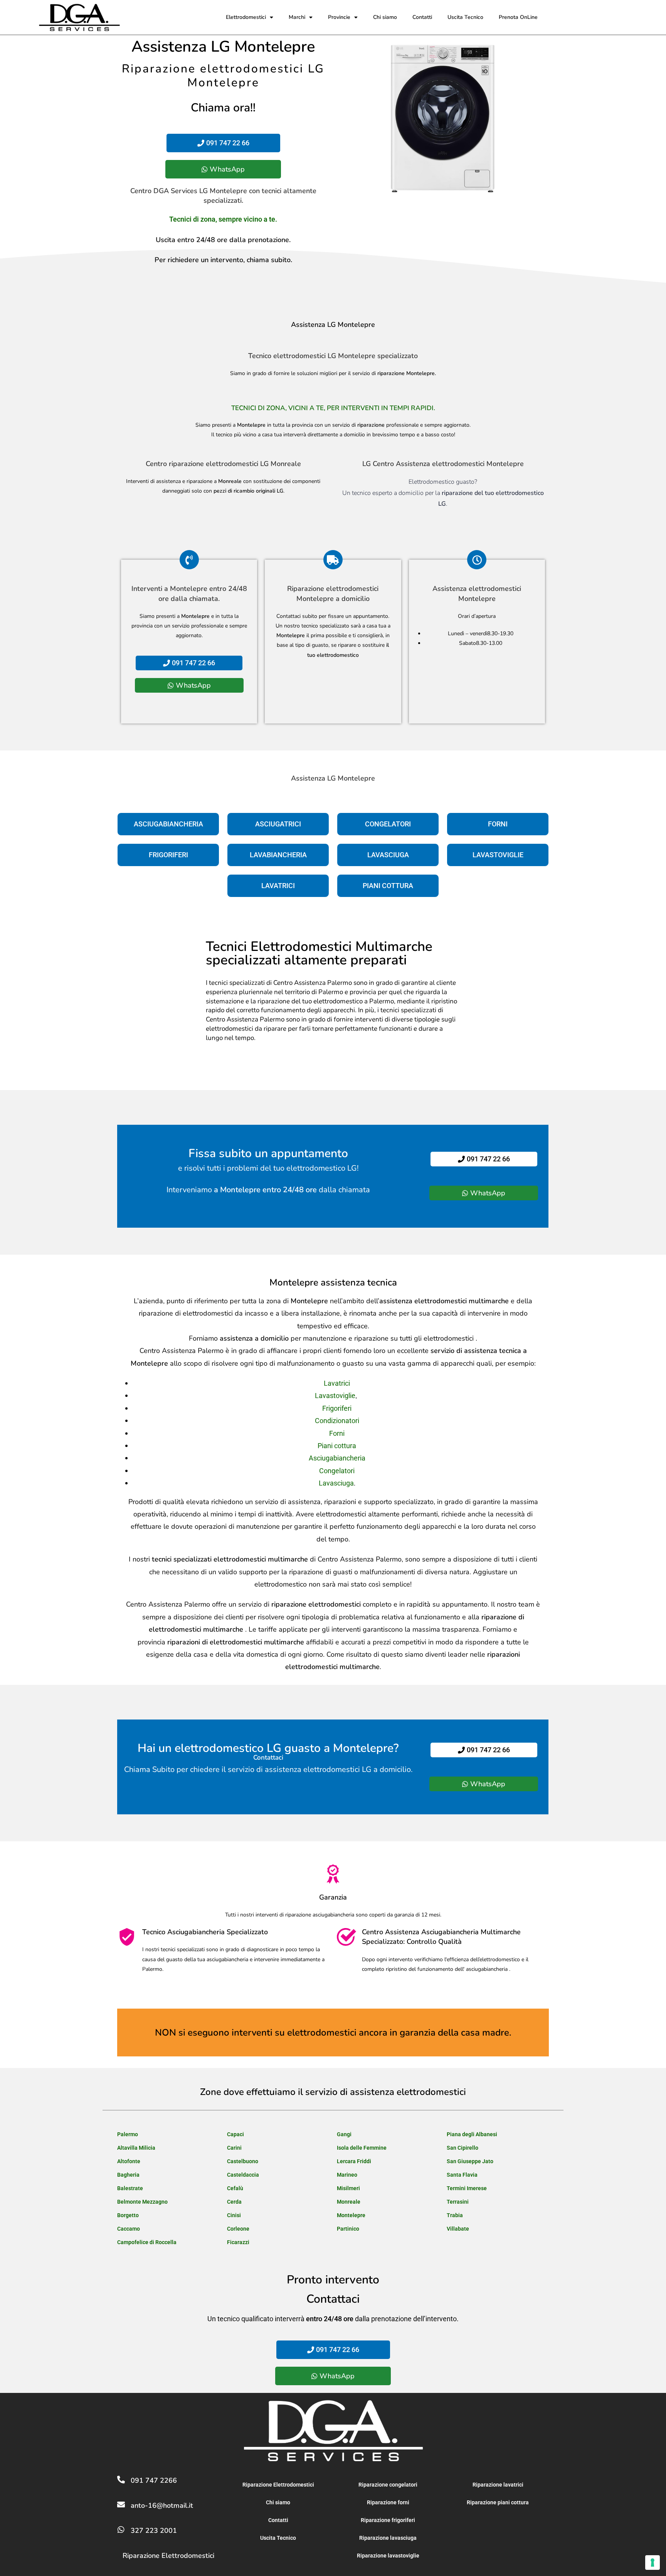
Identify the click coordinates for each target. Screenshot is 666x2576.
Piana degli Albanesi (472, 2134)
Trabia (455, 2215)
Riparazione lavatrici (498, 2485)
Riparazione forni (388, 2502)
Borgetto (128, 2215)
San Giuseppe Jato (470, 2161)
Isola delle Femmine (362, 2148)
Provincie (339, 17)
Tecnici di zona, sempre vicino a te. (223, 219)
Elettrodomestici (246, 17)
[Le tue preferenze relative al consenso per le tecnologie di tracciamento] (653, 2563)
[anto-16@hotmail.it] (121, 2505)
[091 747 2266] (121, 2480)
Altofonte (129, 2161)
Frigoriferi (337, 1408)
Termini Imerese (467, 2188)
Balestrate (130, 2188)
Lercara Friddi (354, 2161)
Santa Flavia (462, 2175)
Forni (337, 1433)
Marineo (347, 2175)
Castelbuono (243, 2161)
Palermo (128, 2134)
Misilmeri (348, 2188)
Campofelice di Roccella (147, 2242)
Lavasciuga (336, 1483)
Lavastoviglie (335, 1396)
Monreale (349, 2202)
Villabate (458, 2229)
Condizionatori (337, 1421)
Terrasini (458, 2202)
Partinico (348, 2229)
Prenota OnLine (518, 17)
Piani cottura (337, 1446)
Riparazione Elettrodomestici (168, 2556)
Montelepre (351, 2215)
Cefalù (235, 2188)
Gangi (344, 2134)
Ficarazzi (238, 2242)
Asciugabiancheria (337, 1458)
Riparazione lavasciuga (388, 2538)
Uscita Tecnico (465, 17)
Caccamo (129, 2229)
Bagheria (128, 2175)
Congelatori (337, 1471)
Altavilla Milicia (136, 2148)
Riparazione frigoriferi (388, 2520)
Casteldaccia (243, 2175)
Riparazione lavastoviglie (388, 2556)
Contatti (422, 17)
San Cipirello (462, 2148)
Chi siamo (385, 17)
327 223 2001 (154, 2531)
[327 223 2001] (121, 2530)
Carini (234, 2148)
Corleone (238, 2229)
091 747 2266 (154, 2480)
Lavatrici (337, 1383)
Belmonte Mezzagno (142, 2202)
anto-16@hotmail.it (162, 2505)
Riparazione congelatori (388, 2485)
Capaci (235, 2134)
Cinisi (234, 2215)
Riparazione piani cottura (498, 2502)
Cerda (234, 2202)
